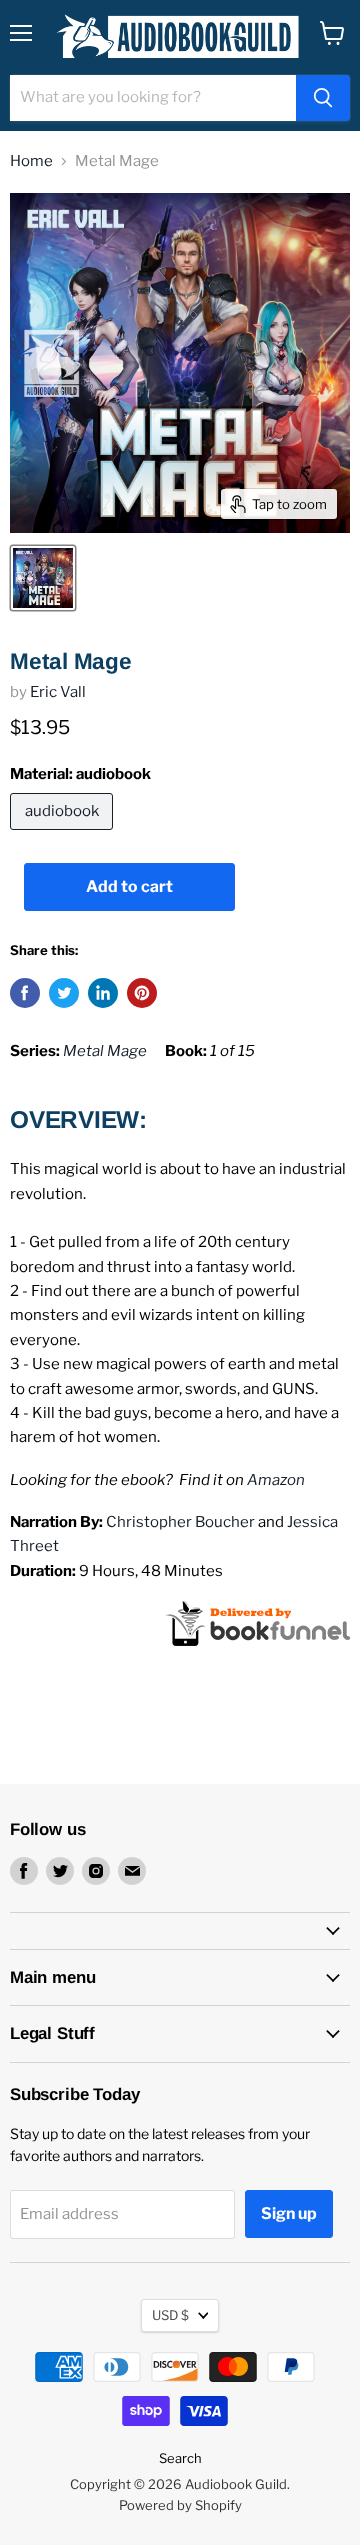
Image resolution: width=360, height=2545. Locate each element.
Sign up (289, 2213)
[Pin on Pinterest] (142, 993)
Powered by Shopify (180, 2505)
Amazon (276, 1480)
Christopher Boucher (180, 1522)
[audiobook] (64, 835)
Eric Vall (58, 692)
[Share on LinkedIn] (103, 993)
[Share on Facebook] (25, 993)
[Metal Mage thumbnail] (43, 578)
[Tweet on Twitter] (64, 993)
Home (31, 161)
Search (180, 2458)
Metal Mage (105, 1051)
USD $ (170, 2315)
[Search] (323, 98)
